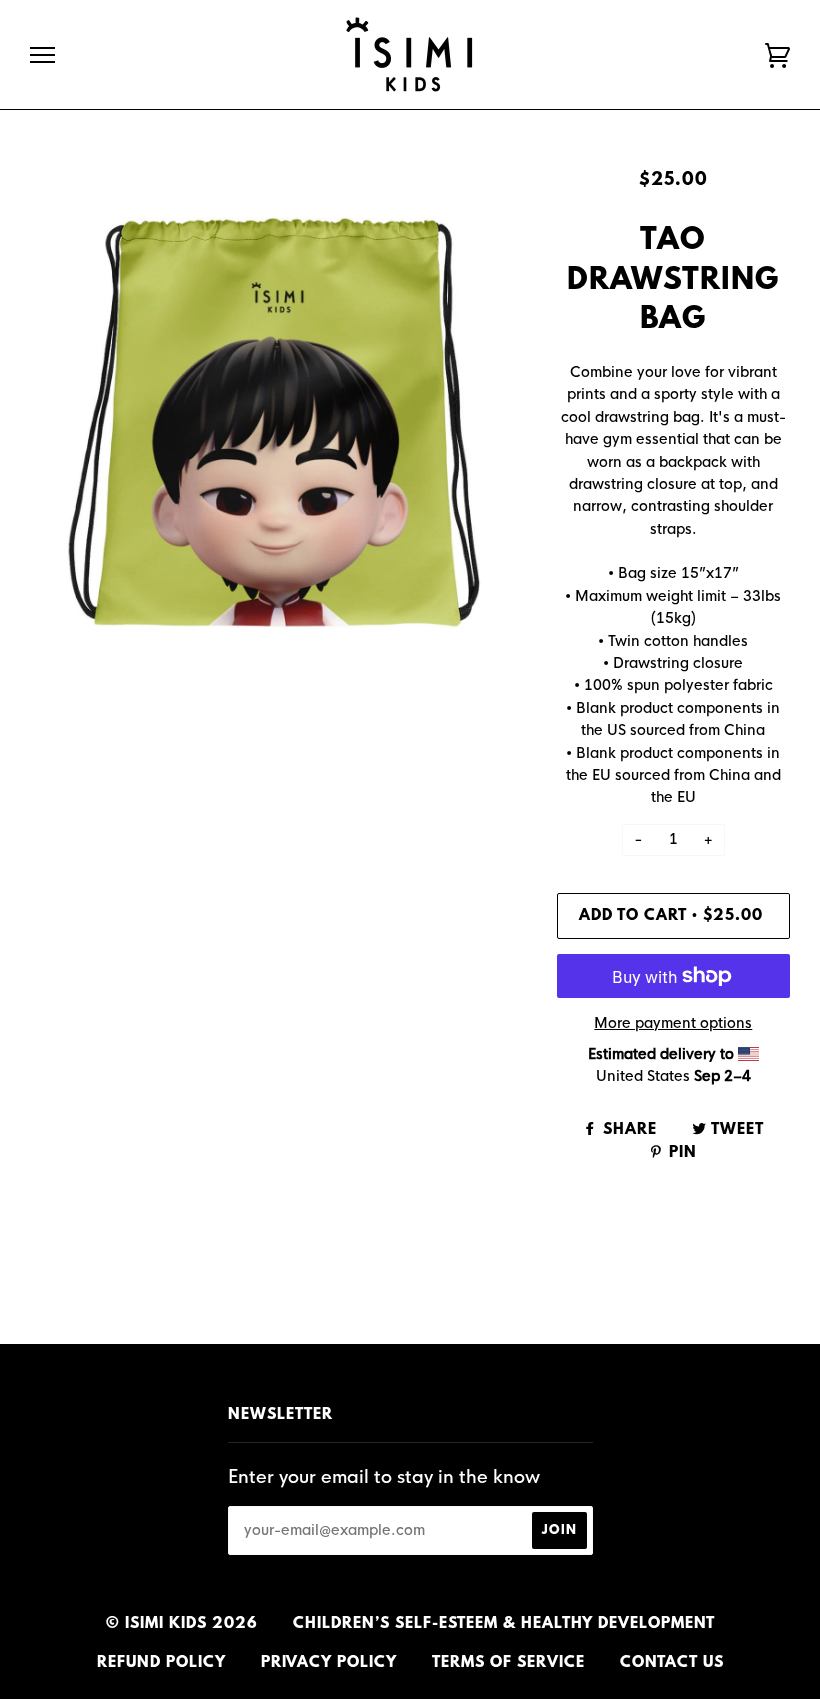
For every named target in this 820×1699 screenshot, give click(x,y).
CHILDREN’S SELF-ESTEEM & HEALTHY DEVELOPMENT (504, 1624)
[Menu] (42, 55)
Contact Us (672, 1663)
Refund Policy (161, 1663)
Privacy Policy (329, 1663)
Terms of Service (508, 1663)
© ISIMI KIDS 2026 (182, 1624)
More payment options (673, 1023)
